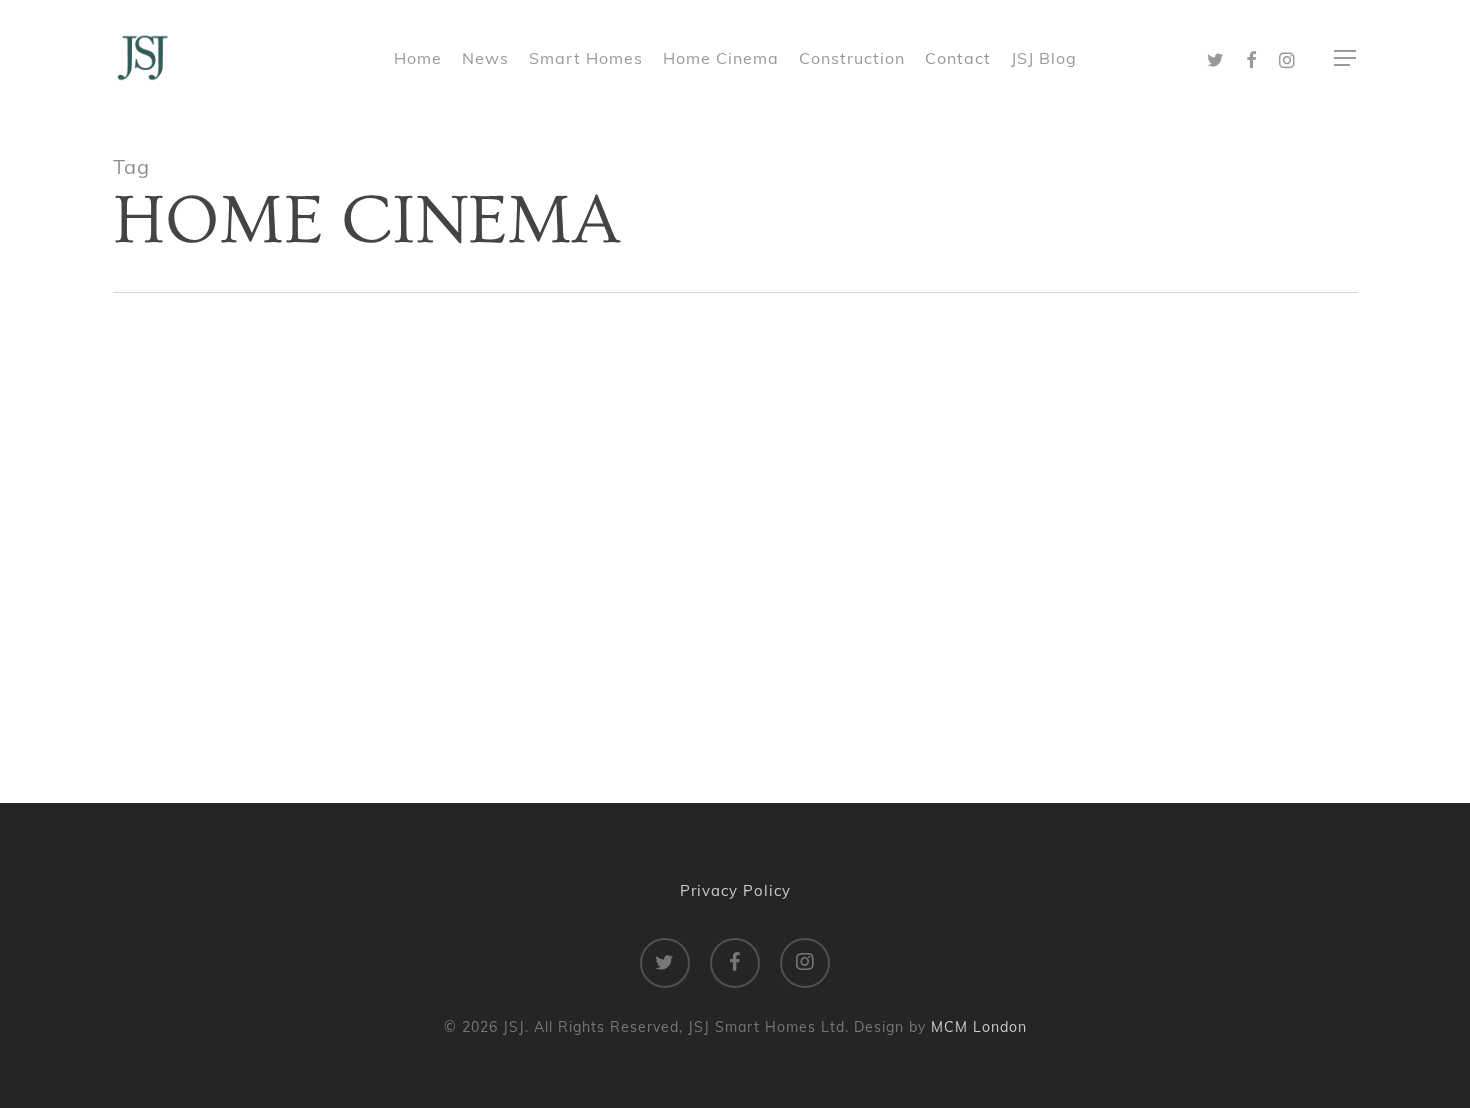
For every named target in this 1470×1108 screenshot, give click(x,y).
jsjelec (312, 685)
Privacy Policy (735, 890)
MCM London (979, 1027)
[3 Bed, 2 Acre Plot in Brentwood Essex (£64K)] (735, 538)
